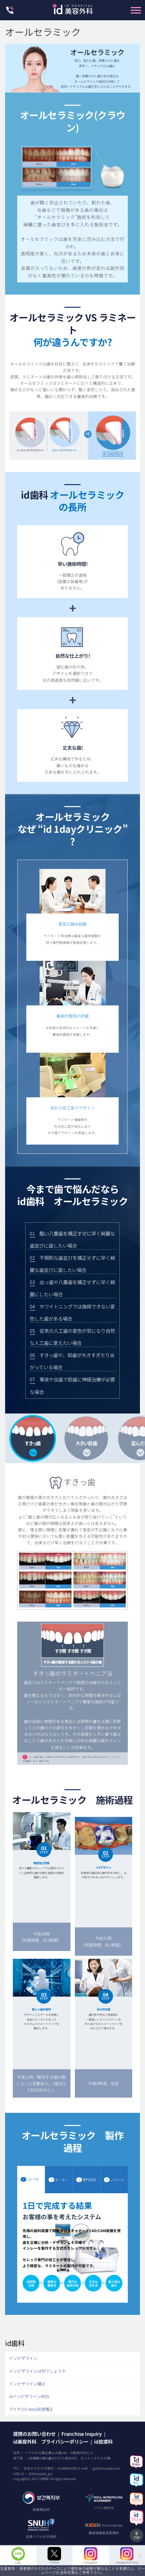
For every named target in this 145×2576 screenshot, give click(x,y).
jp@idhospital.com (106, 2468)
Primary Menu (136, 10)
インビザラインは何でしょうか (37, 2371)
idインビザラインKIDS (29, 2396)
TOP (137, 2537)
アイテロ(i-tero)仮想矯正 (31, 2409)
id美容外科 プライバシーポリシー (51, 2441)
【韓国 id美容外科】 (72, 11)
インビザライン (23, 2358)
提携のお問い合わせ (34, 2434)
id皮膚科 (103, 2441)
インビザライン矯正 (27, 2384)
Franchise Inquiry (82, 2434)
